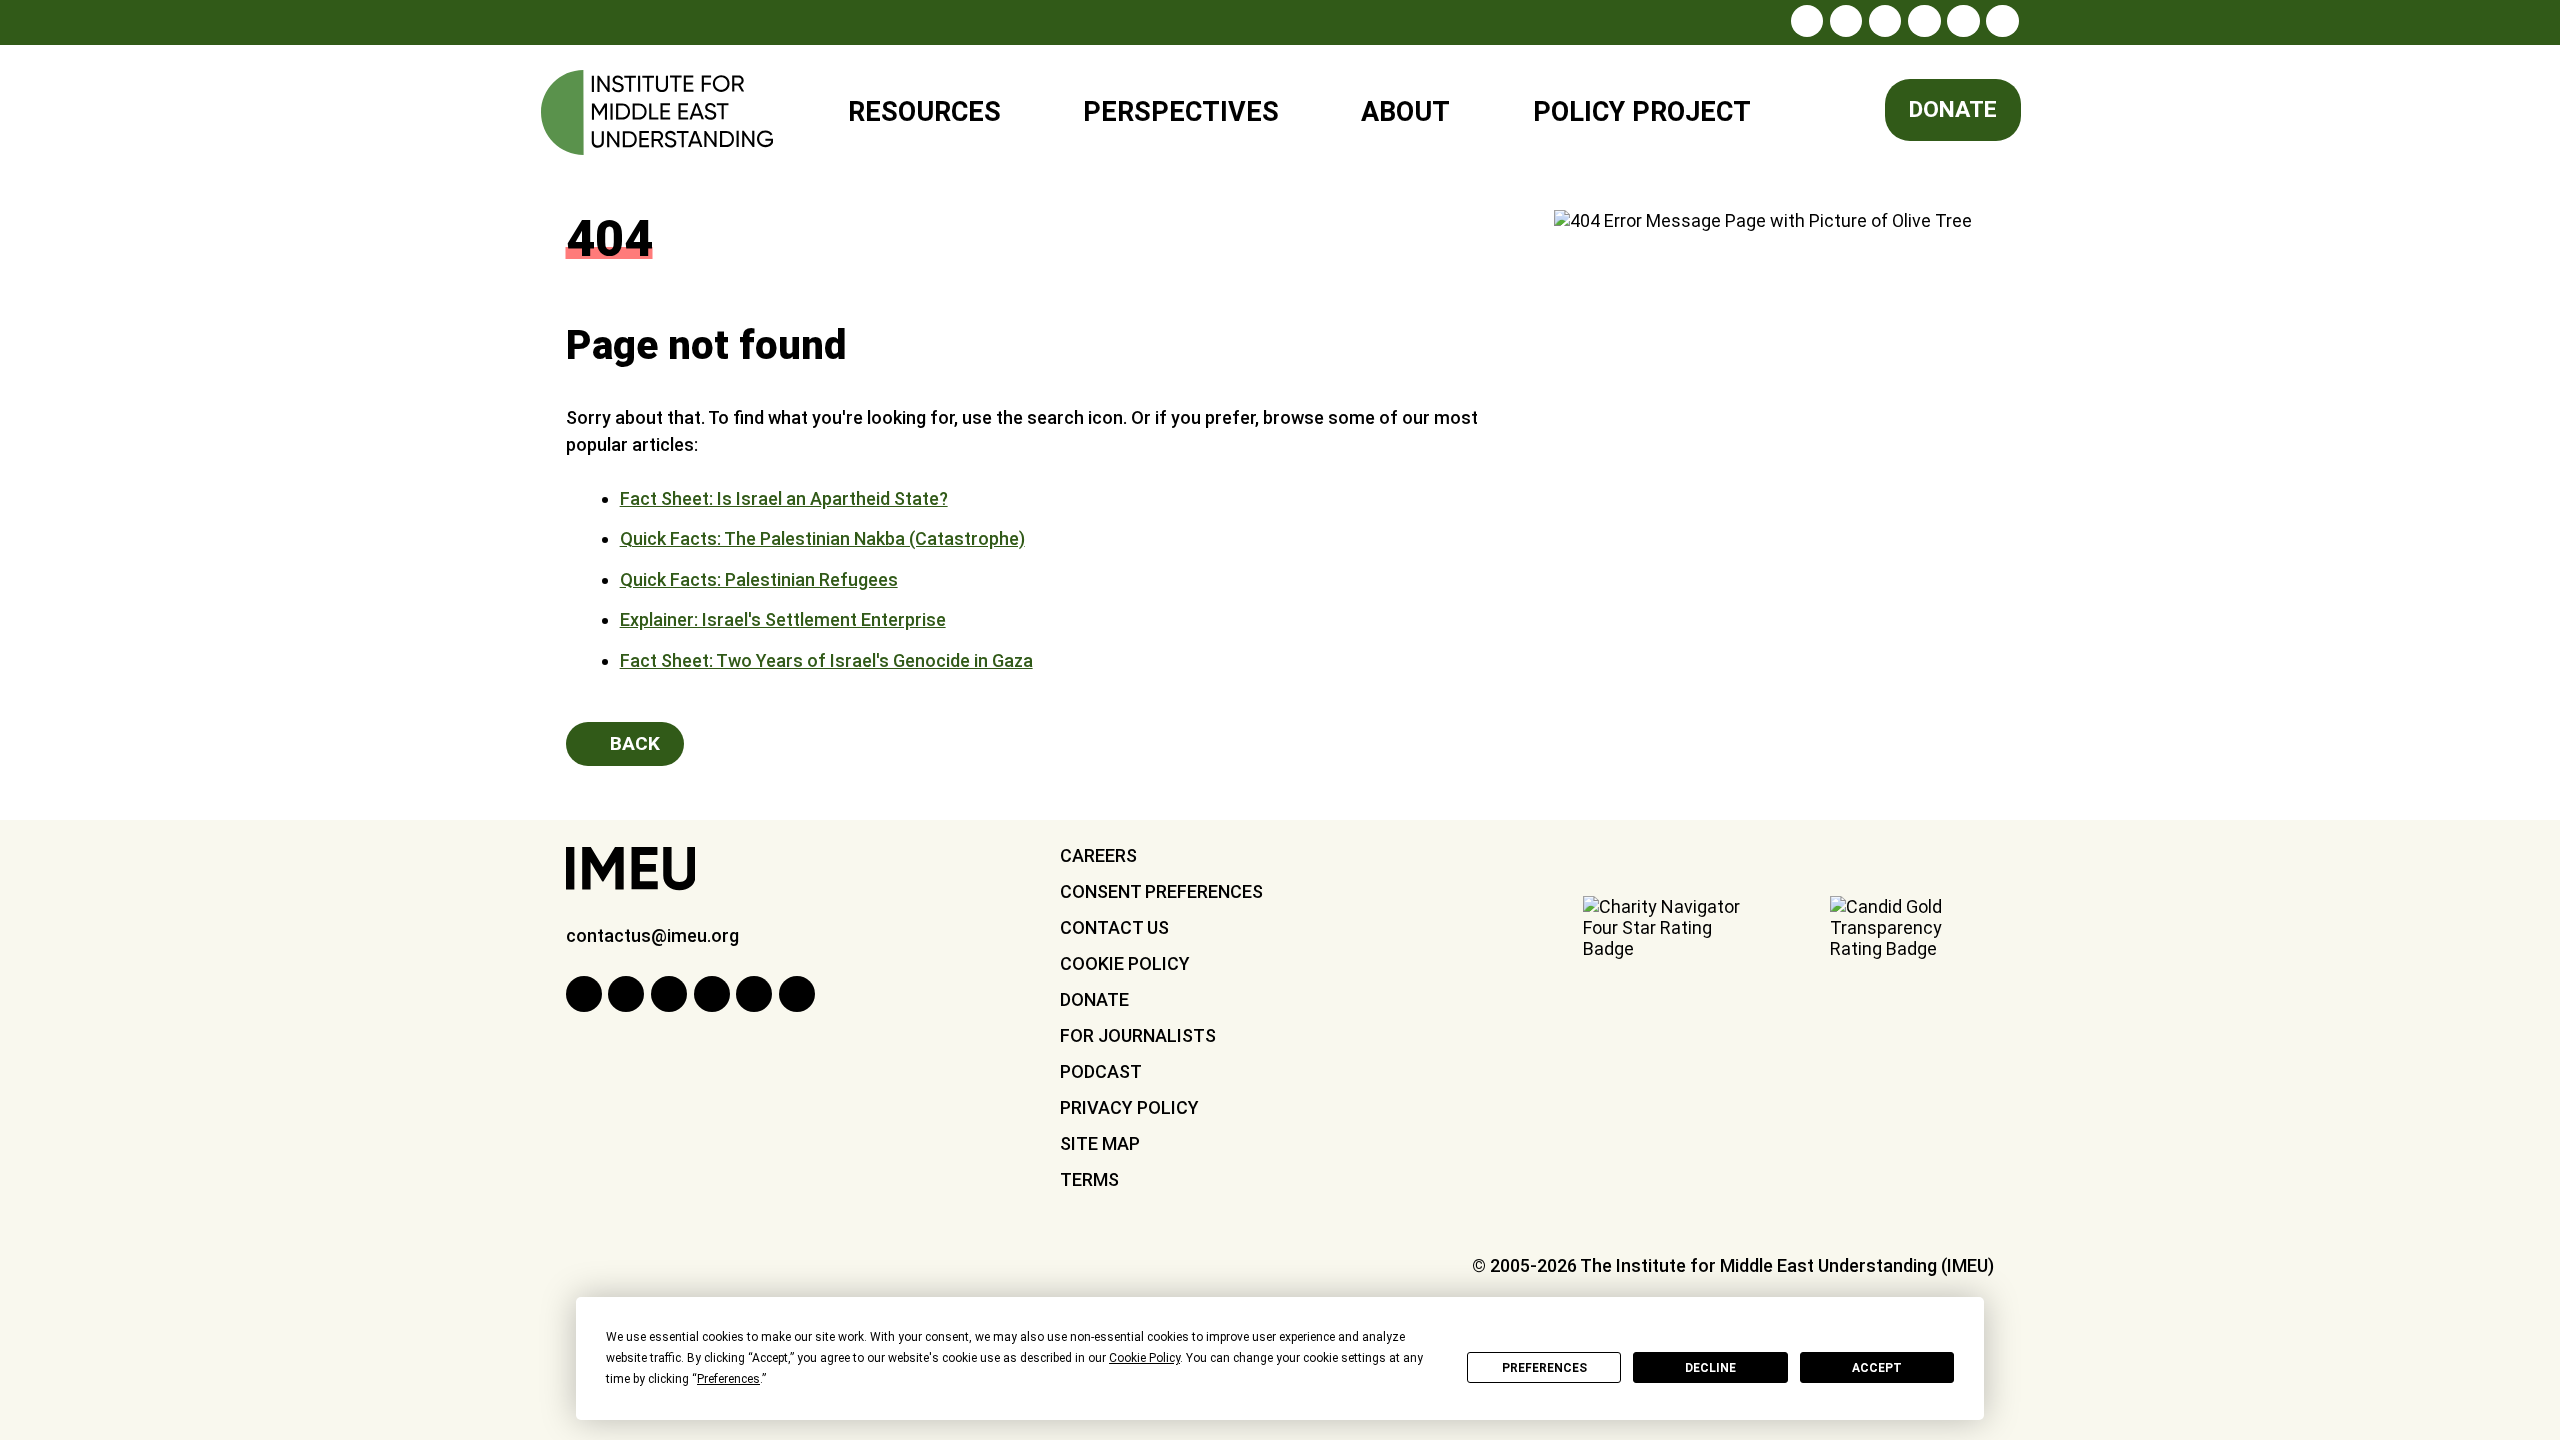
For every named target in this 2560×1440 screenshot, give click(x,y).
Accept (1877, 1368)
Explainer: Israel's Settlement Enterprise (783, 619)
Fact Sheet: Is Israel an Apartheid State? (784, 498)
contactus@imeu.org (652, 935)
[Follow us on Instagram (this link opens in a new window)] (1807, 21)
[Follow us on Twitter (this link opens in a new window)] (1885, 21)
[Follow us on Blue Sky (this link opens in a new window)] (2002, 21)
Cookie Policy (1125, 963)
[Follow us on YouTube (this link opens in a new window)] (1963, 21)
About (1405, 112)
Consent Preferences (1161, 891)
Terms (1089, 1179)
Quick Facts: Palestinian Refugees (759, 579)
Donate (1953, 109)
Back (632, 743)
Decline (1710, 1368)
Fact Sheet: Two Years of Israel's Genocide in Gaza (826, 660)
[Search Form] (1824, 113)
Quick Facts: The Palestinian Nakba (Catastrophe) (822, 538)
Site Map (1100, 1143)
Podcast (1101, 1071)
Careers (1098, 855)
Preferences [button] (728, 1379)
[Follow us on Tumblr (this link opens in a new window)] (1924, 21)
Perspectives (1181, 112)
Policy (1629, 103)
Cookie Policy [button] (1144, 1358)
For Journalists (1138, 1035)
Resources (924, 112)
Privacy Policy (1129, 1107)
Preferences (1544, 1368)
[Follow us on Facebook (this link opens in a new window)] (1846, 21)
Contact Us (1114, 927)
